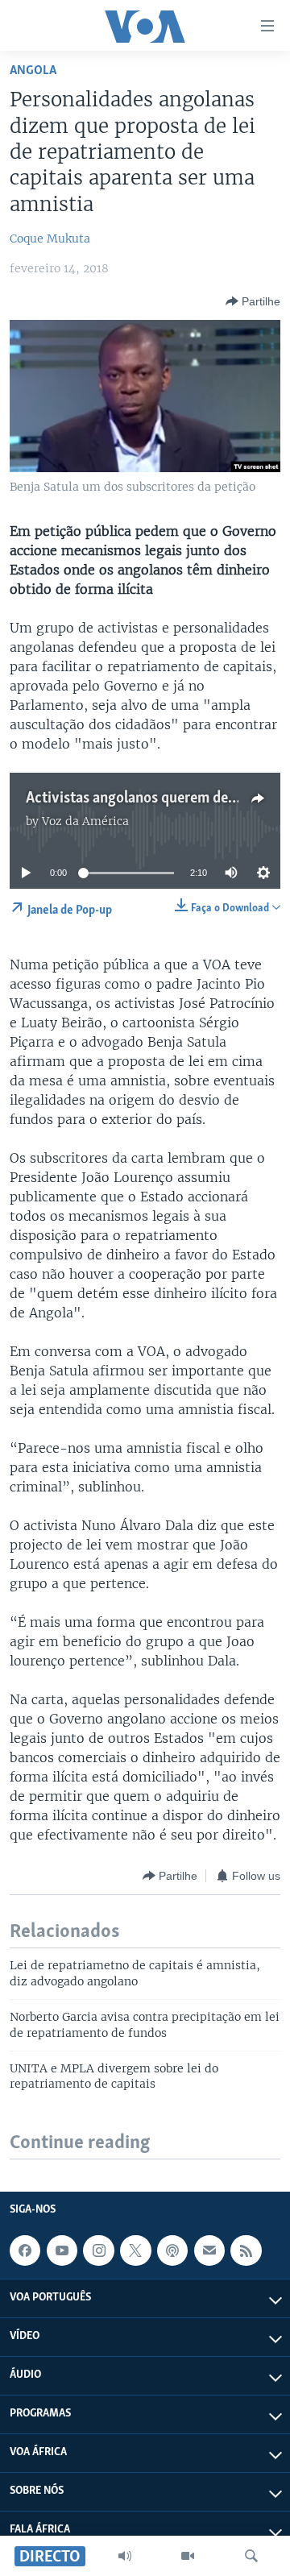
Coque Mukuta (50, 239)
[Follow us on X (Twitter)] (135, 2250)
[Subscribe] (209, 2250)
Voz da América (85, 821)
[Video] (188, 2556)
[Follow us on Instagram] (98, 2250)
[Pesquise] (251, 2556)
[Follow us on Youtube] (62, 2250)
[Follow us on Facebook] (25, 2250)
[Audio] (125, 2556)
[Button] (253, 301)
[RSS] (246, 2250)
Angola (33, 71)
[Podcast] (172, 2250)
